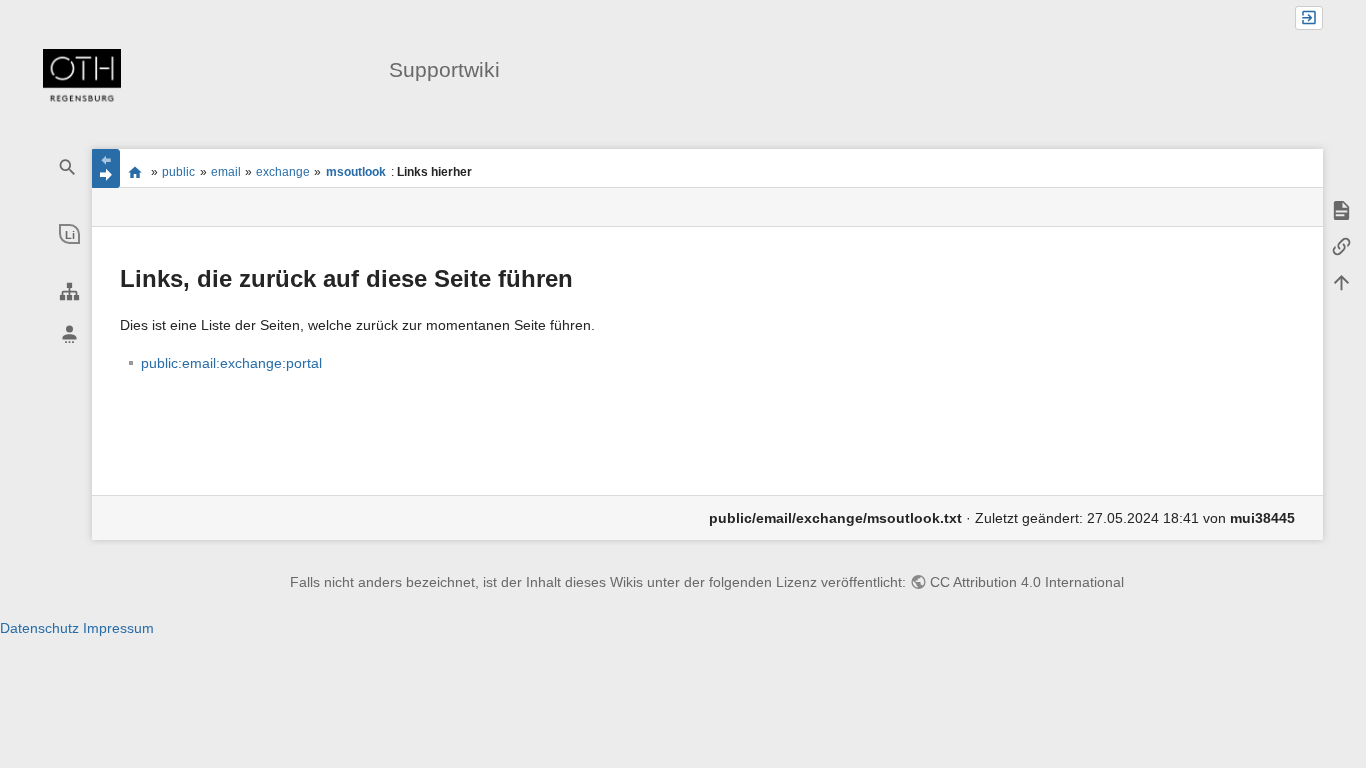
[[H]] (82, 78)
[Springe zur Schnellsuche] (68, 167)
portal (135, 172)
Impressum (118, 628)
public (178, 172)
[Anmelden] (1309, 18)
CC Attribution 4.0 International (1027, 582)
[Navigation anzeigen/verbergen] (106, 168)
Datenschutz (39, 628)
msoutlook (356, 172)
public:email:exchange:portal (231, 363)
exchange (283, 172)
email (226, 172)
